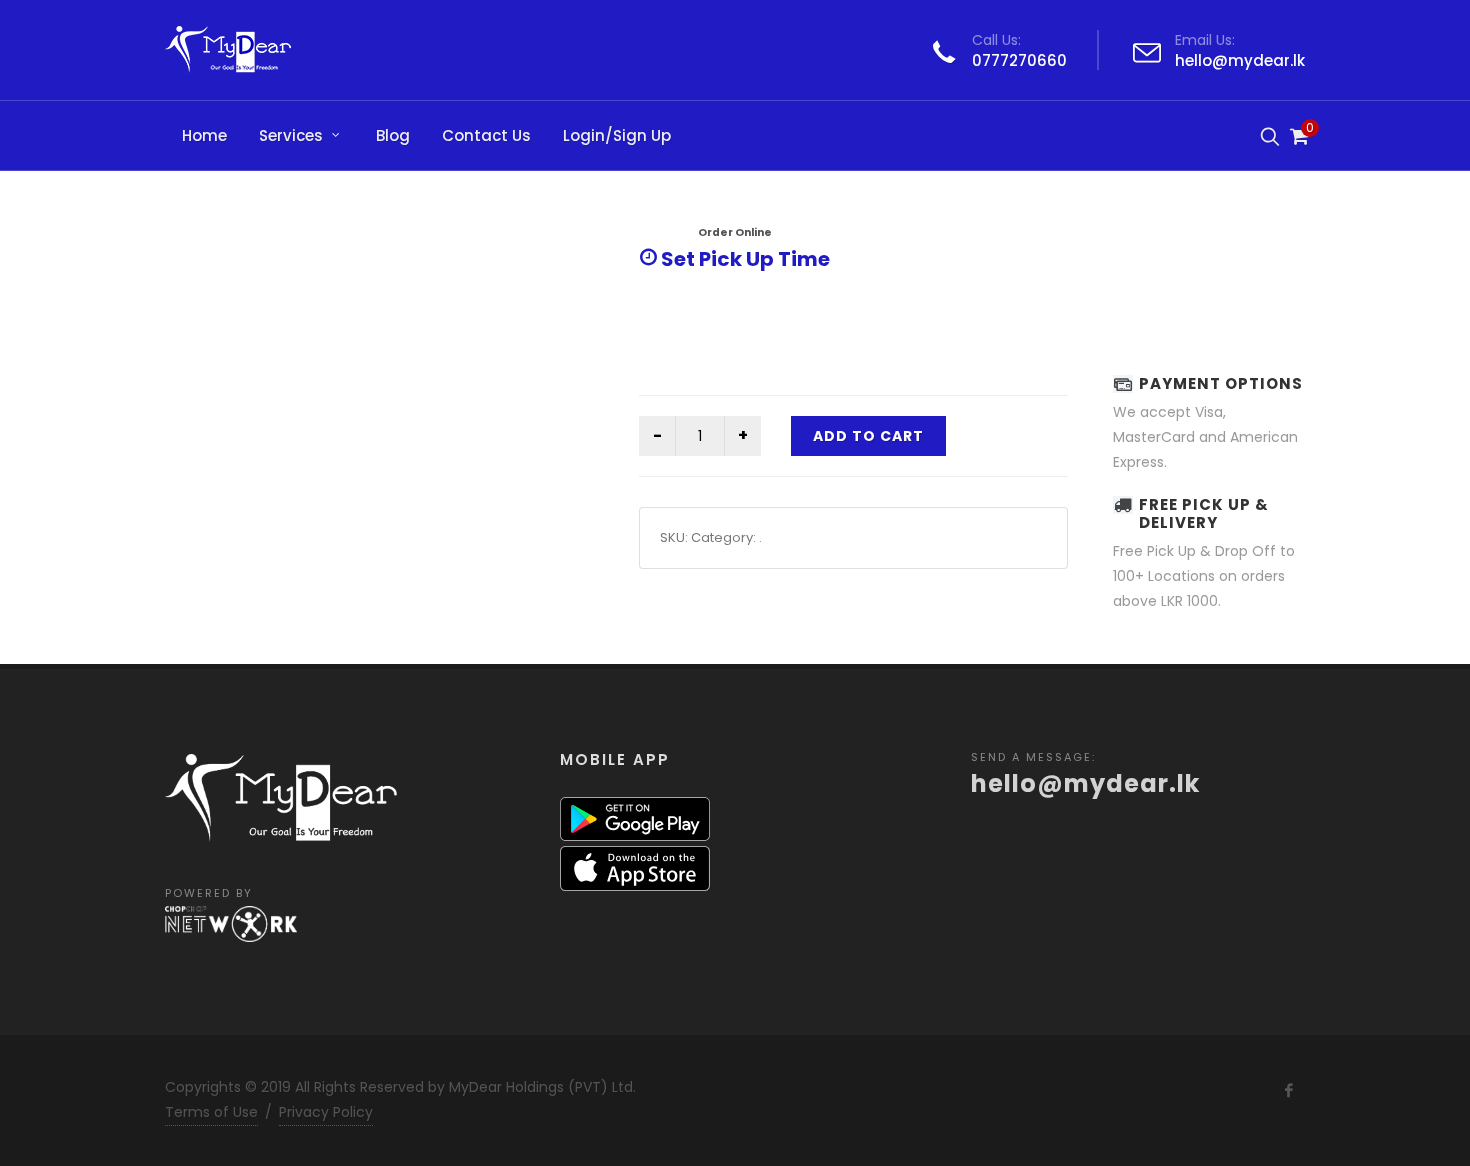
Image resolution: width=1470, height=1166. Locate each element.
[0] (1297, 133)
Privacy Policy (326, 1112)
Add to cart (868, 436)
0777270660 (1019, 60)
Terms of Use (211, 1112)
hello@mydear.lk (1240, 60)
